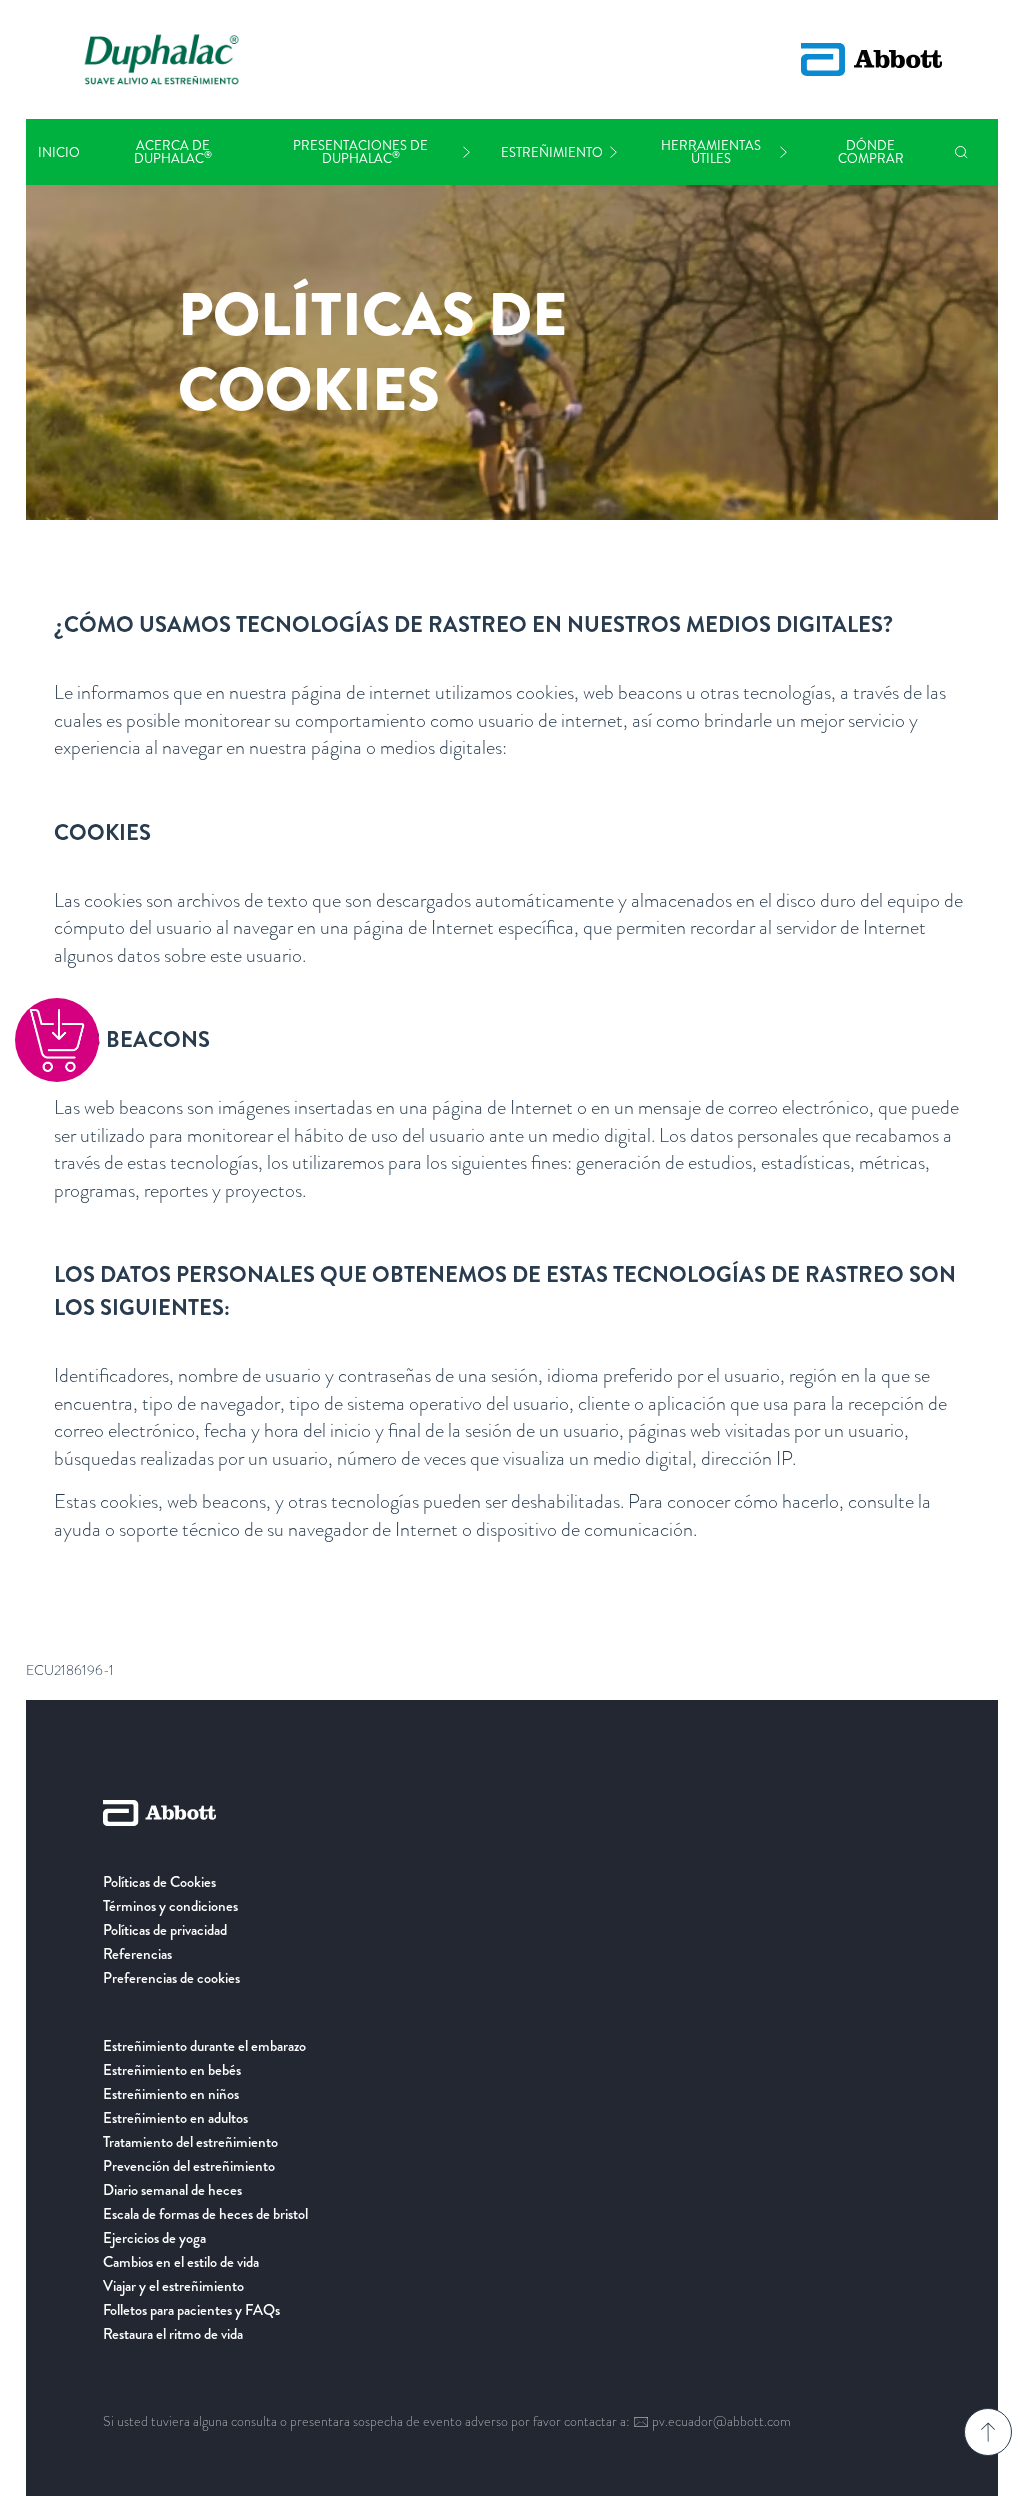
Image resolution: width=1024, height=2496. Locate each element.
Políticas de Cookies (159, 1882)
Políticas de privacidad (165, 1930)
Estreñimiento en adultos (175, 2118)
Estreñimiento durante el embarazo (204, 2046)
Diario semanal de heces (172, 2190)
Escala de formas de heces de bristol (205, 2214)
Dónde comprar (871, 152)
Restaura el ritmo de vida (173, 2334)
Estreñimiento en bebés (172, 2070)
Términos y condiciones (170, 1906)
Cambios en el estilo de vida (181, 2262)
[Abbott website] (871, 59)
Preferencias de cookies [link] (171, 1978)
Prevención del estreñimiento (189, 2166)
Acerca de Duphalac (173, 152)
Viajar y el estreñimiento (173, 2286)
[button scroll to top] (988, 2432)
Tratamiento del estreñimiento (190, 2142)
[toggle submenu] (466, 152)
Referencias (137, 1954)
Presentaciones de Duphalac (360, 152)
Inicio (59, 152)
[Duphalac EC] (162, 59)
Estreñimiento (552, 152)
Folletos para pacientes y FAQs (191, 2310)
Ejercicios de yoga (154, 2238)
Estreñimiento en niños (171, 2094)
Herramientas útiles (711, 152)
